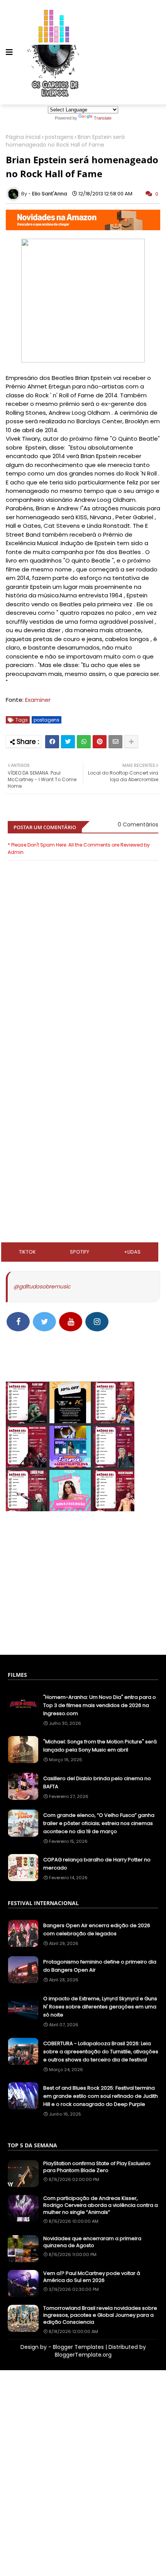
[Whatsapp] (84, 742)
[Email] (115, 742)
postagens (59, 137)
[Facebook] (52, 742)
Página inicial (23, 137)
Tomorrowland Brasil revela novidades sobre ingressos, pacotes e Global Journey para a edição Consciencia (100, 2315)
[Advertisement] (83, 1074)
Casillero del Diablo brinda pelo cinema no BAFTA (97, 1782)
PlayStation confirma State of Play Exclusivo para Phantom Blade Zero (97, 2167)
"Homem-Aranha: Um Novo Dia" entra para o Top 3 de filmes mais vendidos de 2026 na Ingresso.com (100, 1705)
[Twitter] (68, 742)
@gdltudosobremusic (42, 1286)
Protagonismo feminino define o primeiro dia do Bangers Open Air (100, 1966)
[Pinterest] (100, 742)
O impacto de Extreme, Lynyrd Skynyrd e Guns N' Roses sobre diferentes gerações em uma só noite (100, 2007)
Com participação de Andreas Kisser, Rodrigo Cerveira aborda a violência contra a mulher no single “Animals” (101, 2205)
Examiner (38, 700)
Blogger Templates (78, 2347)
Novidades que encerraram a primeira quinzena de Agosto (92, 2242)
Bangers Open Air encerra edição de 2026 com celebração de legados (97, 1929)
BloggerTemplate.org (83, 2355)
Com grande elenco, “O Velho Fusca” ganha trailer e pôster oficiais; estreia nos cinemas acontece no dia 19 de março (99, 1823)
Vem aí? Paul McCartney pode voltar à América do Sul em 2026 (92, 2277)
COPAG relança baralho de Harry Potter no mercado (97, 1864)
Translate (103, 118)
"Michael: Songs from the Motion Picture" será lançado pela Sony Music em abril (100, 1746)
